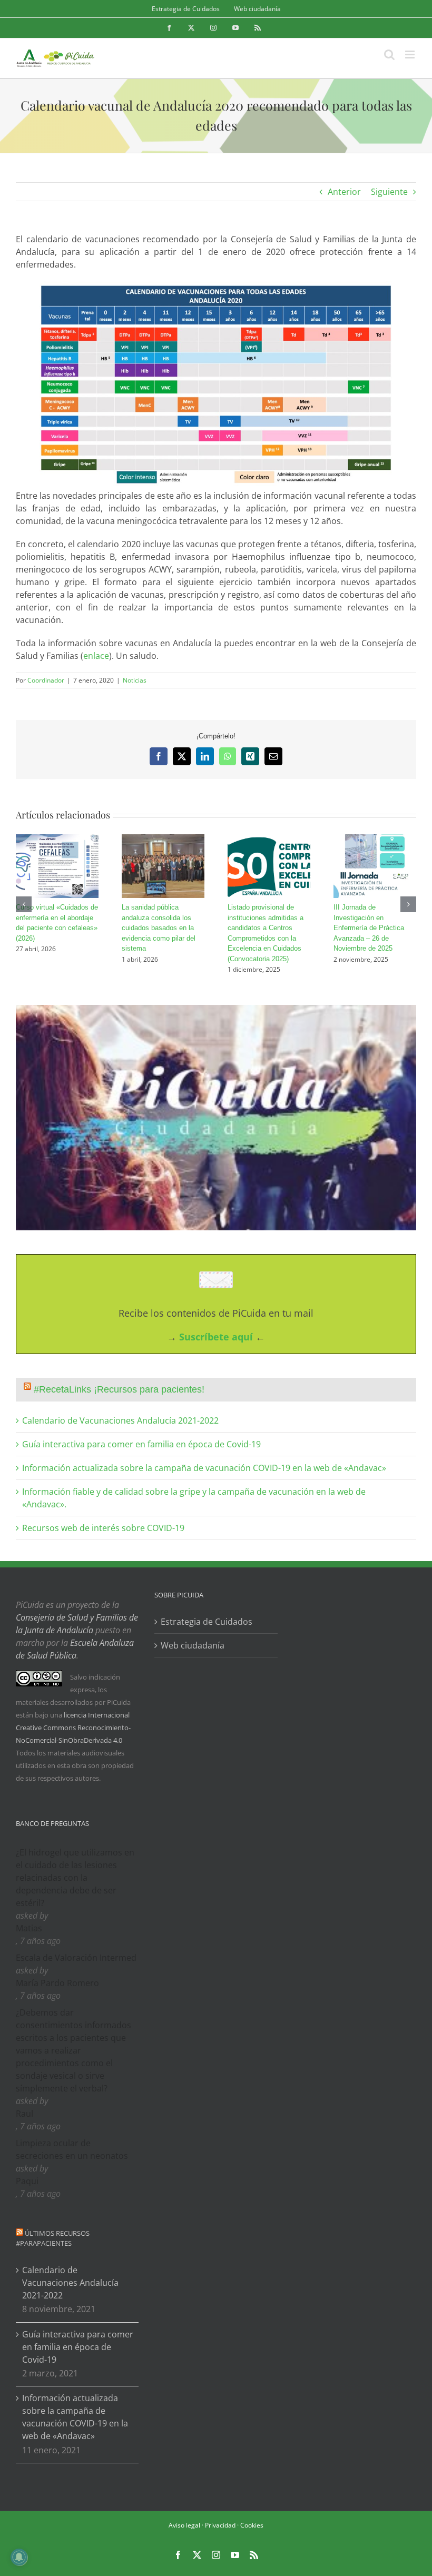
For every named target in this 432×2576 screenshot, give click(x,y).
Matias (29, 1928)
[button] (24, 904)
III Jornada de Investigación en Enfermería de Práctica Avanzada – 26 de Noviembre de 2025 (369, 928)
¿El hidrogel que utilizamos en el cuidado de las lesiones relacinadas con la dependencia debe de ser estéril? (75, 1878)
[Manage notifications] (19, 2557)
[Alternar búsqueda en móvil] (389, 55)
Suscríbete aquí (216, 1337)
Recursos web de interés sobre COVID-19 (103, 1528)
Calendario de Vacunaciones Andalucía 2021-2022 (120, 1420)
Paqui (27, 2181)
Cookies (252, 2525)
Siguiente (389, 192)
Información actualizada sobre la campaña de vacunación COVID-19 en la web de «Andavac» (204, 1468)
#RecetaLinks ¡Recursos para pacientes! (119, 1389)
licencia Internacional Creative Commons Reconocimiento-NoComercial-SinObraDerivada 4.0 (73, 1728)
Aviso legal (184, 2525)
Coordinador (46, 680)
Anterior (344, 192)
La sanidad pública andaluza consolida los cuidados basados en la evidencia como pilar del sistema (159, 928)
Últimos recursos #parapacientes (53, 2238)
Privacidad (220, 2525)
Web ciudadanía (193, 1645)
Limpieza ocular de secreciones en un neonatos (72, 2149)
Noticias (135, 680)
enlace (96, 656)
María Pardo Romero (57, 1983)
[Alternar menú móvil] (411, 55)
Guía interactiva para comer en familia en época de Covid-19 (141, 1444)
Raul (24, 2114)
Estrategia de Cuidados (207, 1622)
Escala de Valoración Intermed (76, 1958)
